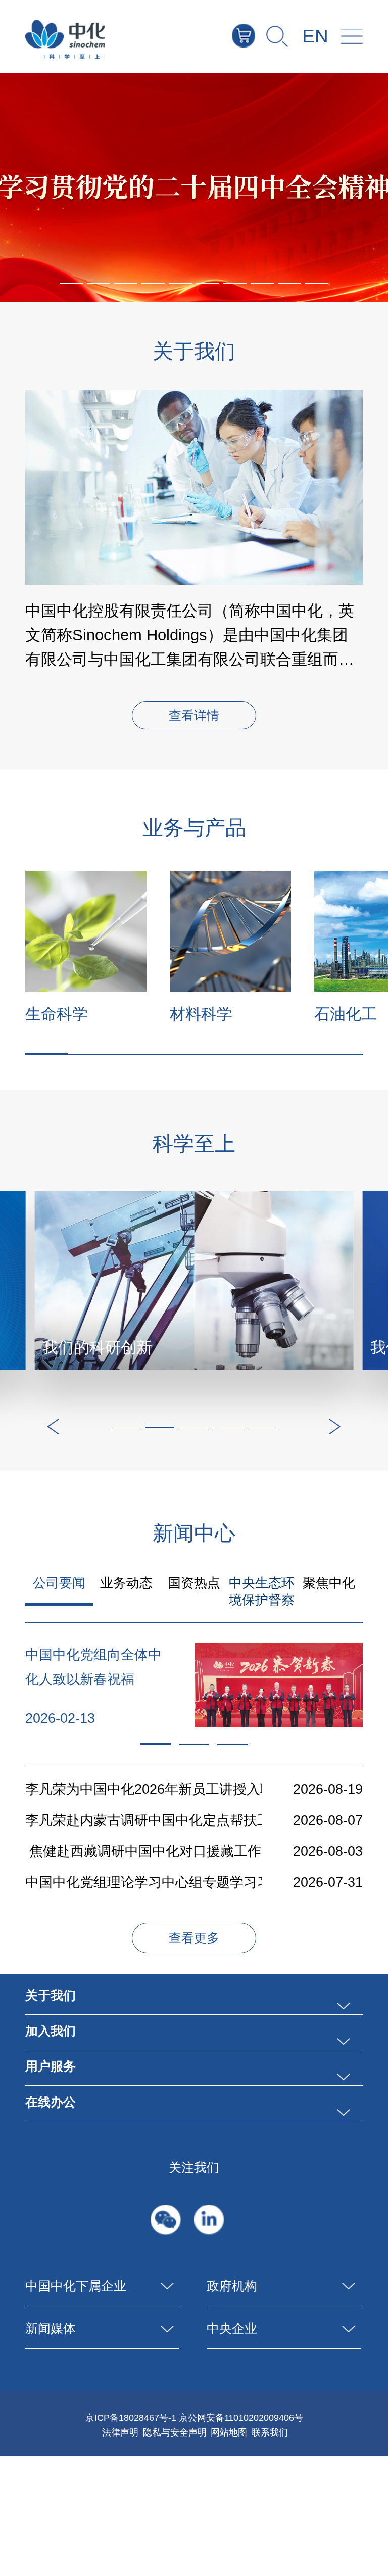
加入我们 (51, 2031)
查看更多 (194, 1938)
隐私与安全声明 (175, 2432)
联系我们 (270, 2432)
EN (315, 36)
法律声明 (120, 2432)
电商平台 (255, 35)
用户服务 (51, 2066)
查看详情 (194, 716)
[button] (99, 283)
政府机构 (232, 2286)
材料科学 (201, 1014)
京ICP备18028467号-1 (131, 2418)
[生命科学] (86, 931)
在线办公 (51, 2102)
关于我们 (51, 1996)
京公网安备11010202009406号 (241, 2418)
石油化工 (346, 1014)
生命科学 (57, 1014)
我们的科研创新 (97, 1348)
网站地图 (229, 2432)
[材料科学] (230, 931)
